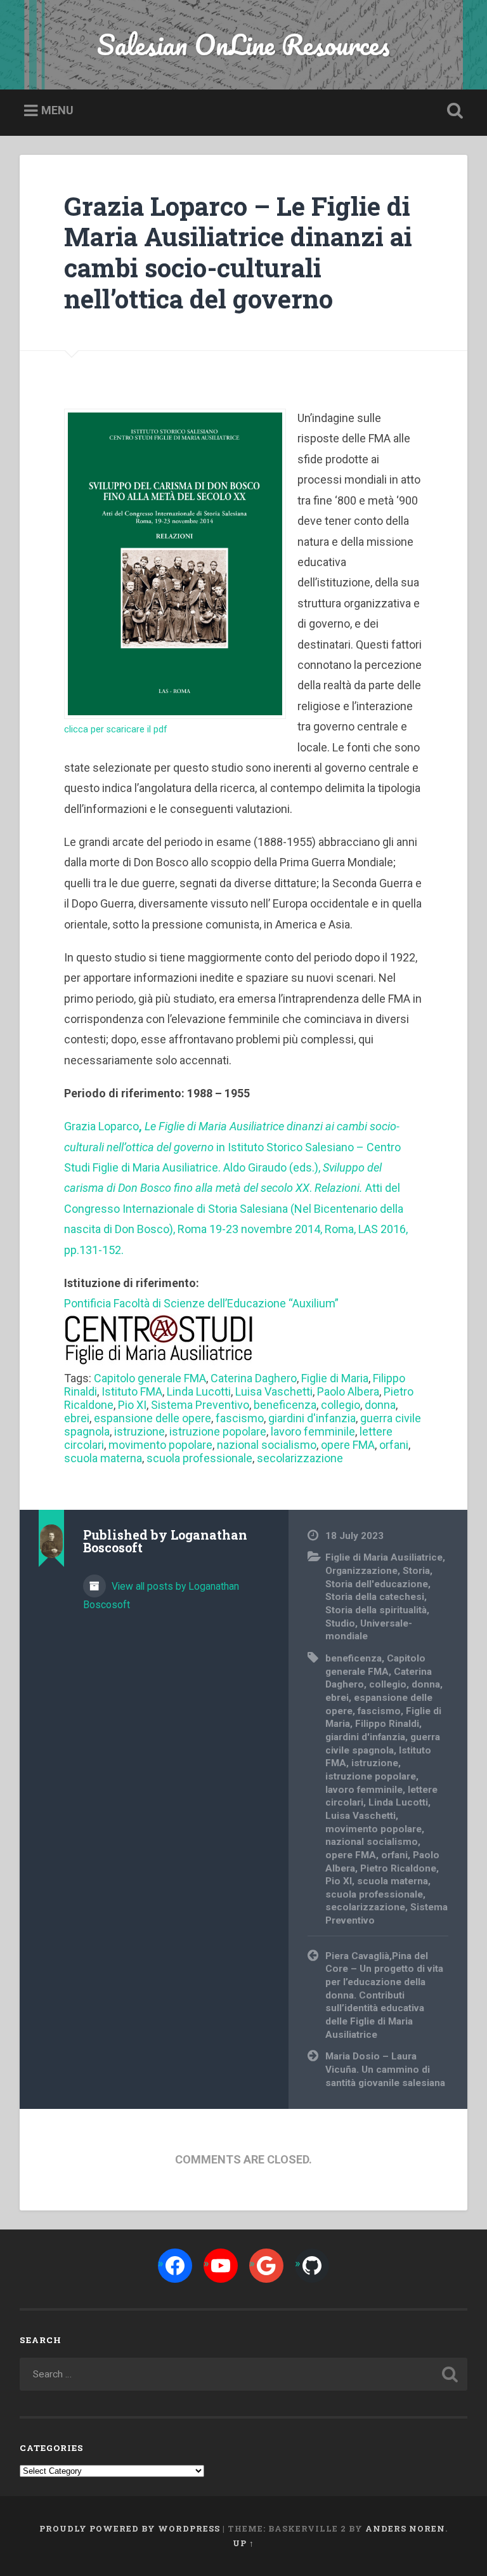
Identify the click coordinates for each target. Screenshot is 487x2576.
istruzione (140, 1431)
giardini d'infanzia (312, 1418)
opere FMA (348, 1445)
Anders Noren (405, 2528)
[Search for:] (244, 2374)
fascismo (240, 1418)
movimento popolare (160, 1445)
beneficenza (285, 1405)
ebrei (77, 1418)
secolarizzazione (300, 1458)
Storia (416, 1571)
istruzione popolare (218, 1431)
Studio (340, 1623)
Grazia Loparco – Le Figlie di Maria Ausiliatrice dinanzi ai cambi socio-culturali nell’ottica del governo (238, 252)
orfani (394, 1445)
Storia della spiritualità (376, 1610)
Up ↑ (243, 2543)
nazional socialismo (267, 1445)
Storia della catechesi (375, 1597)
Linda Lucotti (199, 1391)
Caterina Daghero (254, 1378)
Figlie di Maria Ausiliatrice (384, 1557)
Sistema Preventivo (200, 1405)
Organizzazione (361, 1571)
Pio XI (132, 1405)
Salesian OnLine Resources (243, 44)
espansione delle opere (153, 1418)
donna (380, 1405)
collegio (341, 1405)
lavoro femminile (313, 1431)
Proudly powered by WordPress (130, 2528)
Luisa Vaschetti (274, 1391)
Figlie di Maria (335, 1378)
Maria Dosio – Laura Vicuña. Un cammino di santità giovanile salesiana (385, 2069)
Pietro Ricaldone (398, 1868)
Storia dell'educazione (377, 1584)
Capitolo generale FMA (150, 1378)
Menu (57, 110)
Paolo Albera (348, 1391)
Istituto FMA (132, 1391)
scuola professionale (199, 1458)
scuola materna (103, 1458)
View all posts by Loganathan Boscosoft (161, 1595)
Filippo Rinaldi (387, 1724)
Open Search (453, 111)
